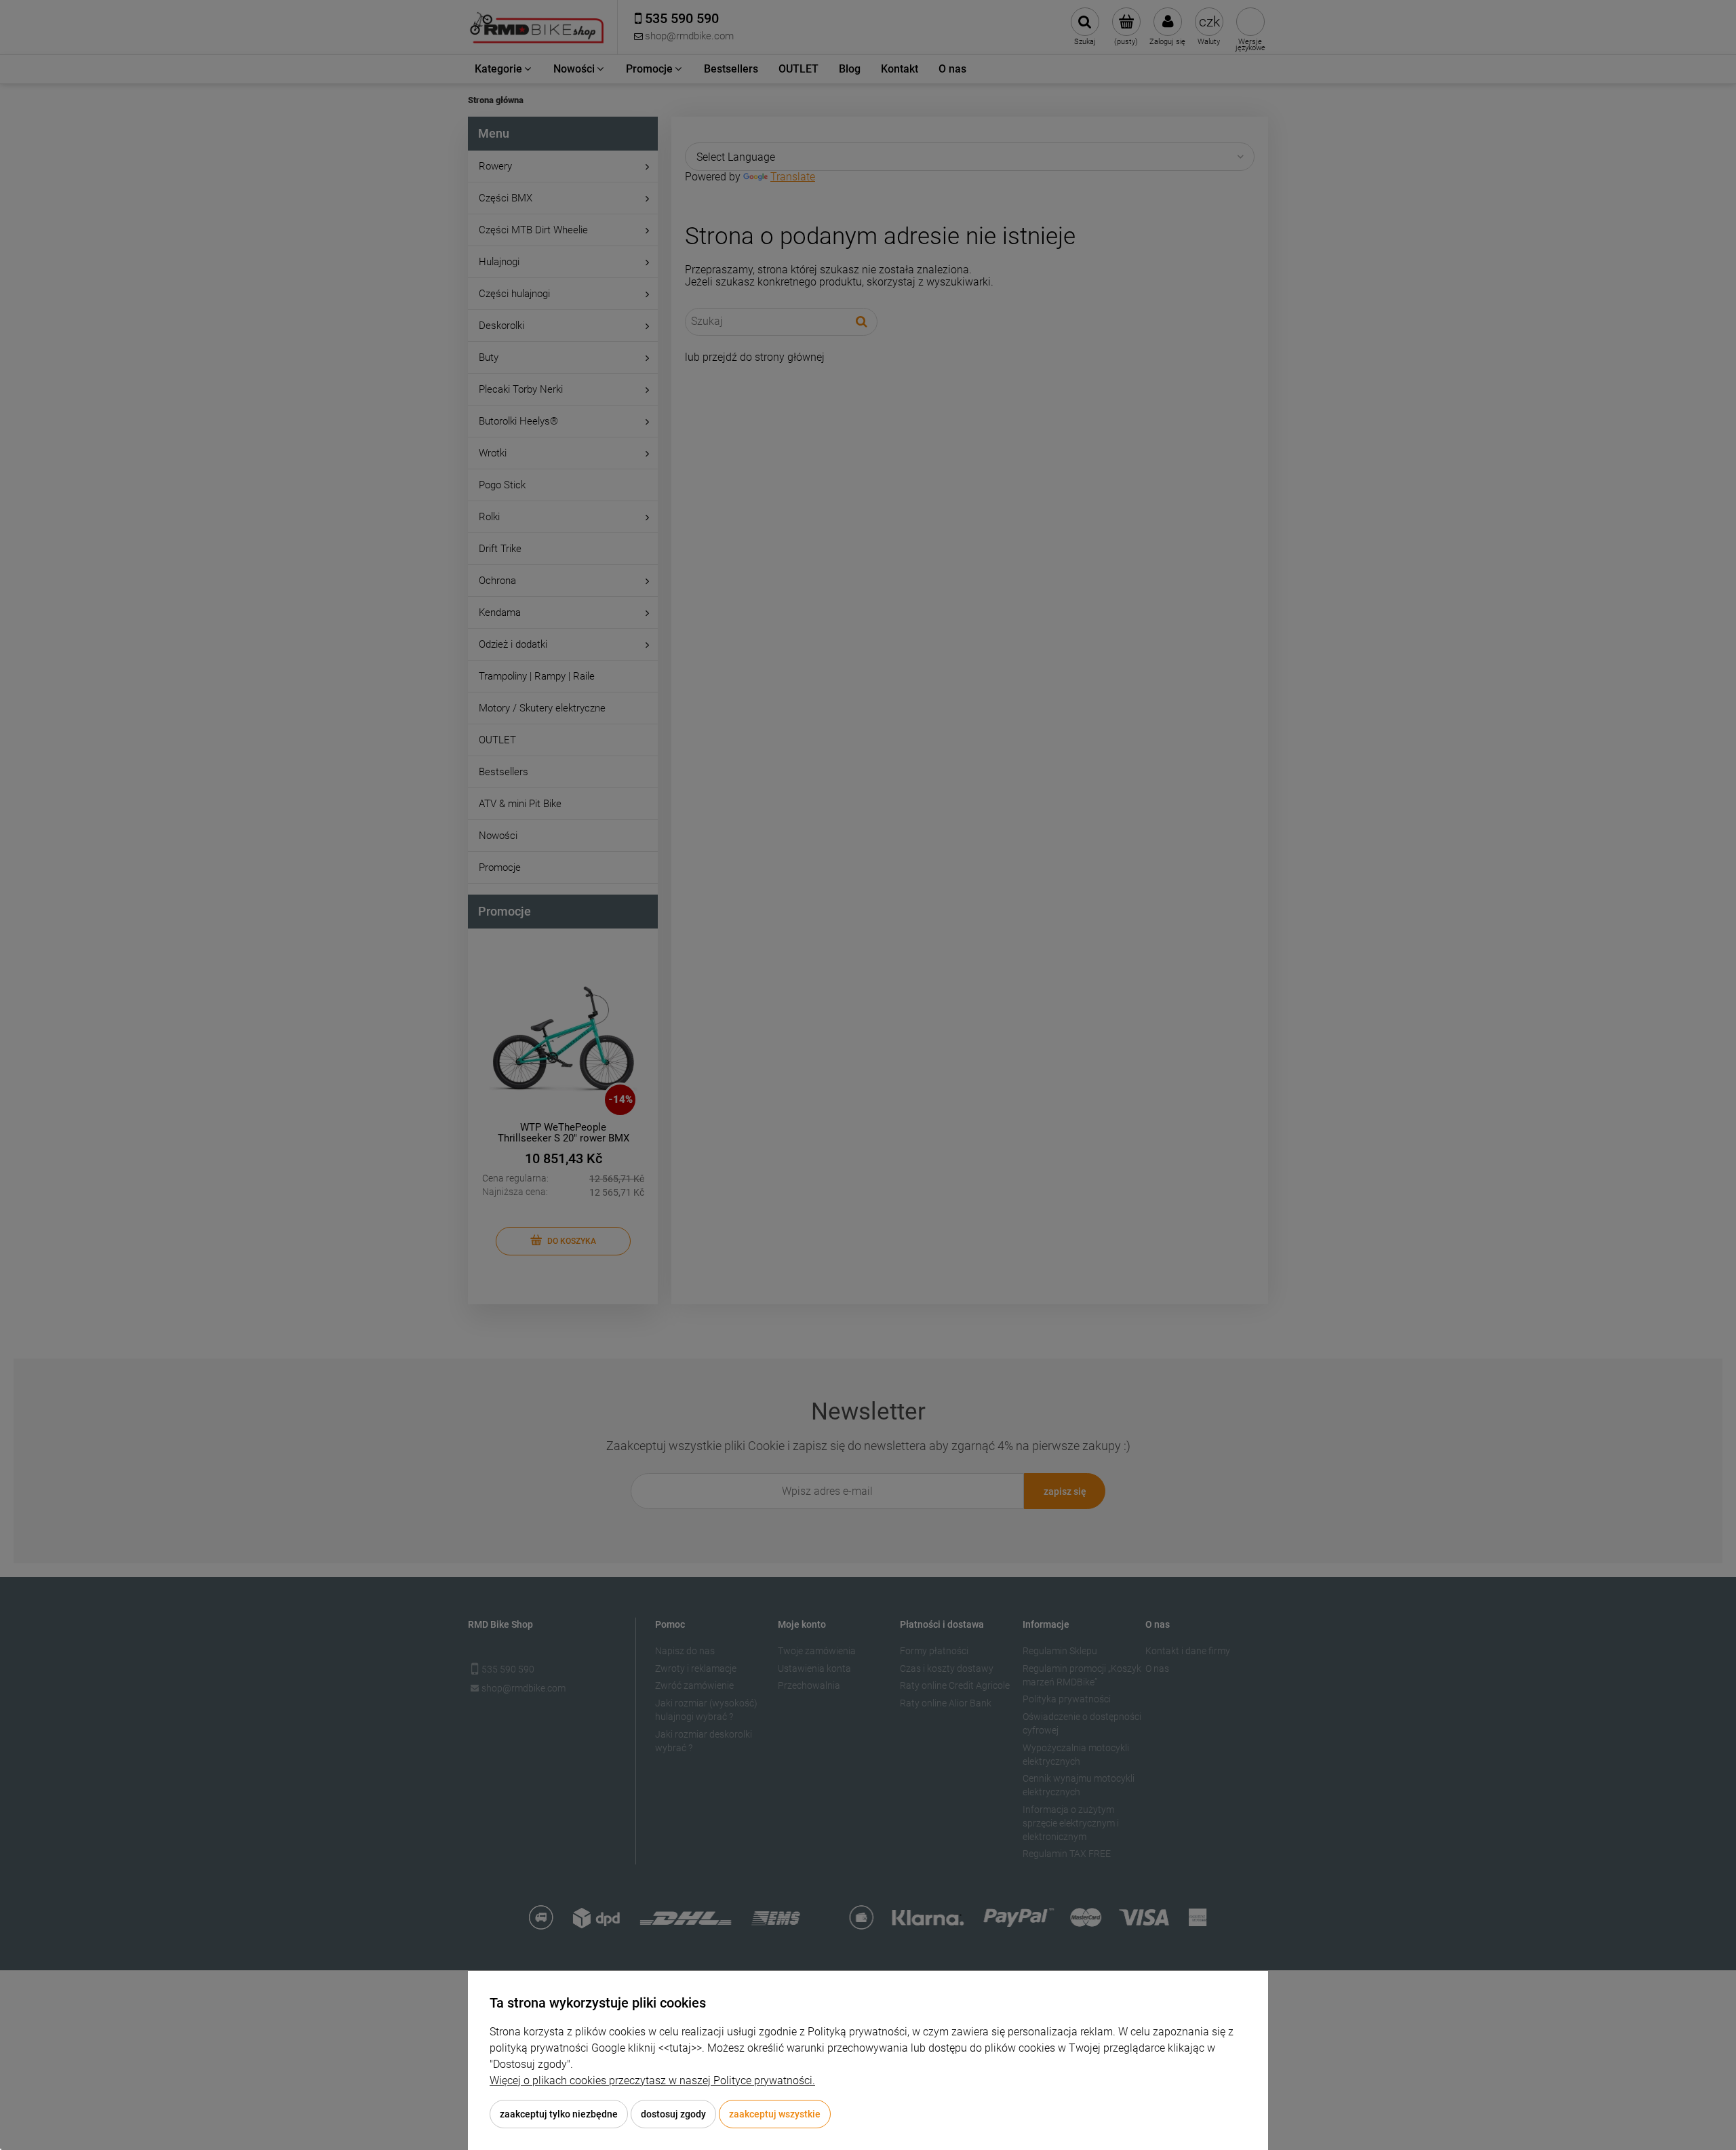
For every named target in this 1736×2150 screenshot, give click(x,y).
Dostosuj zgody (673, 2114)
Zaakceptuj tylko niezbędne (559, 2114)
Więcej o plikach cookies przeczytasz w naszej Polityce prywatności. (652, 2080)
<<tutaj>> (680, 2048)
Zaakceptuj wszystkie (775, 2114)
